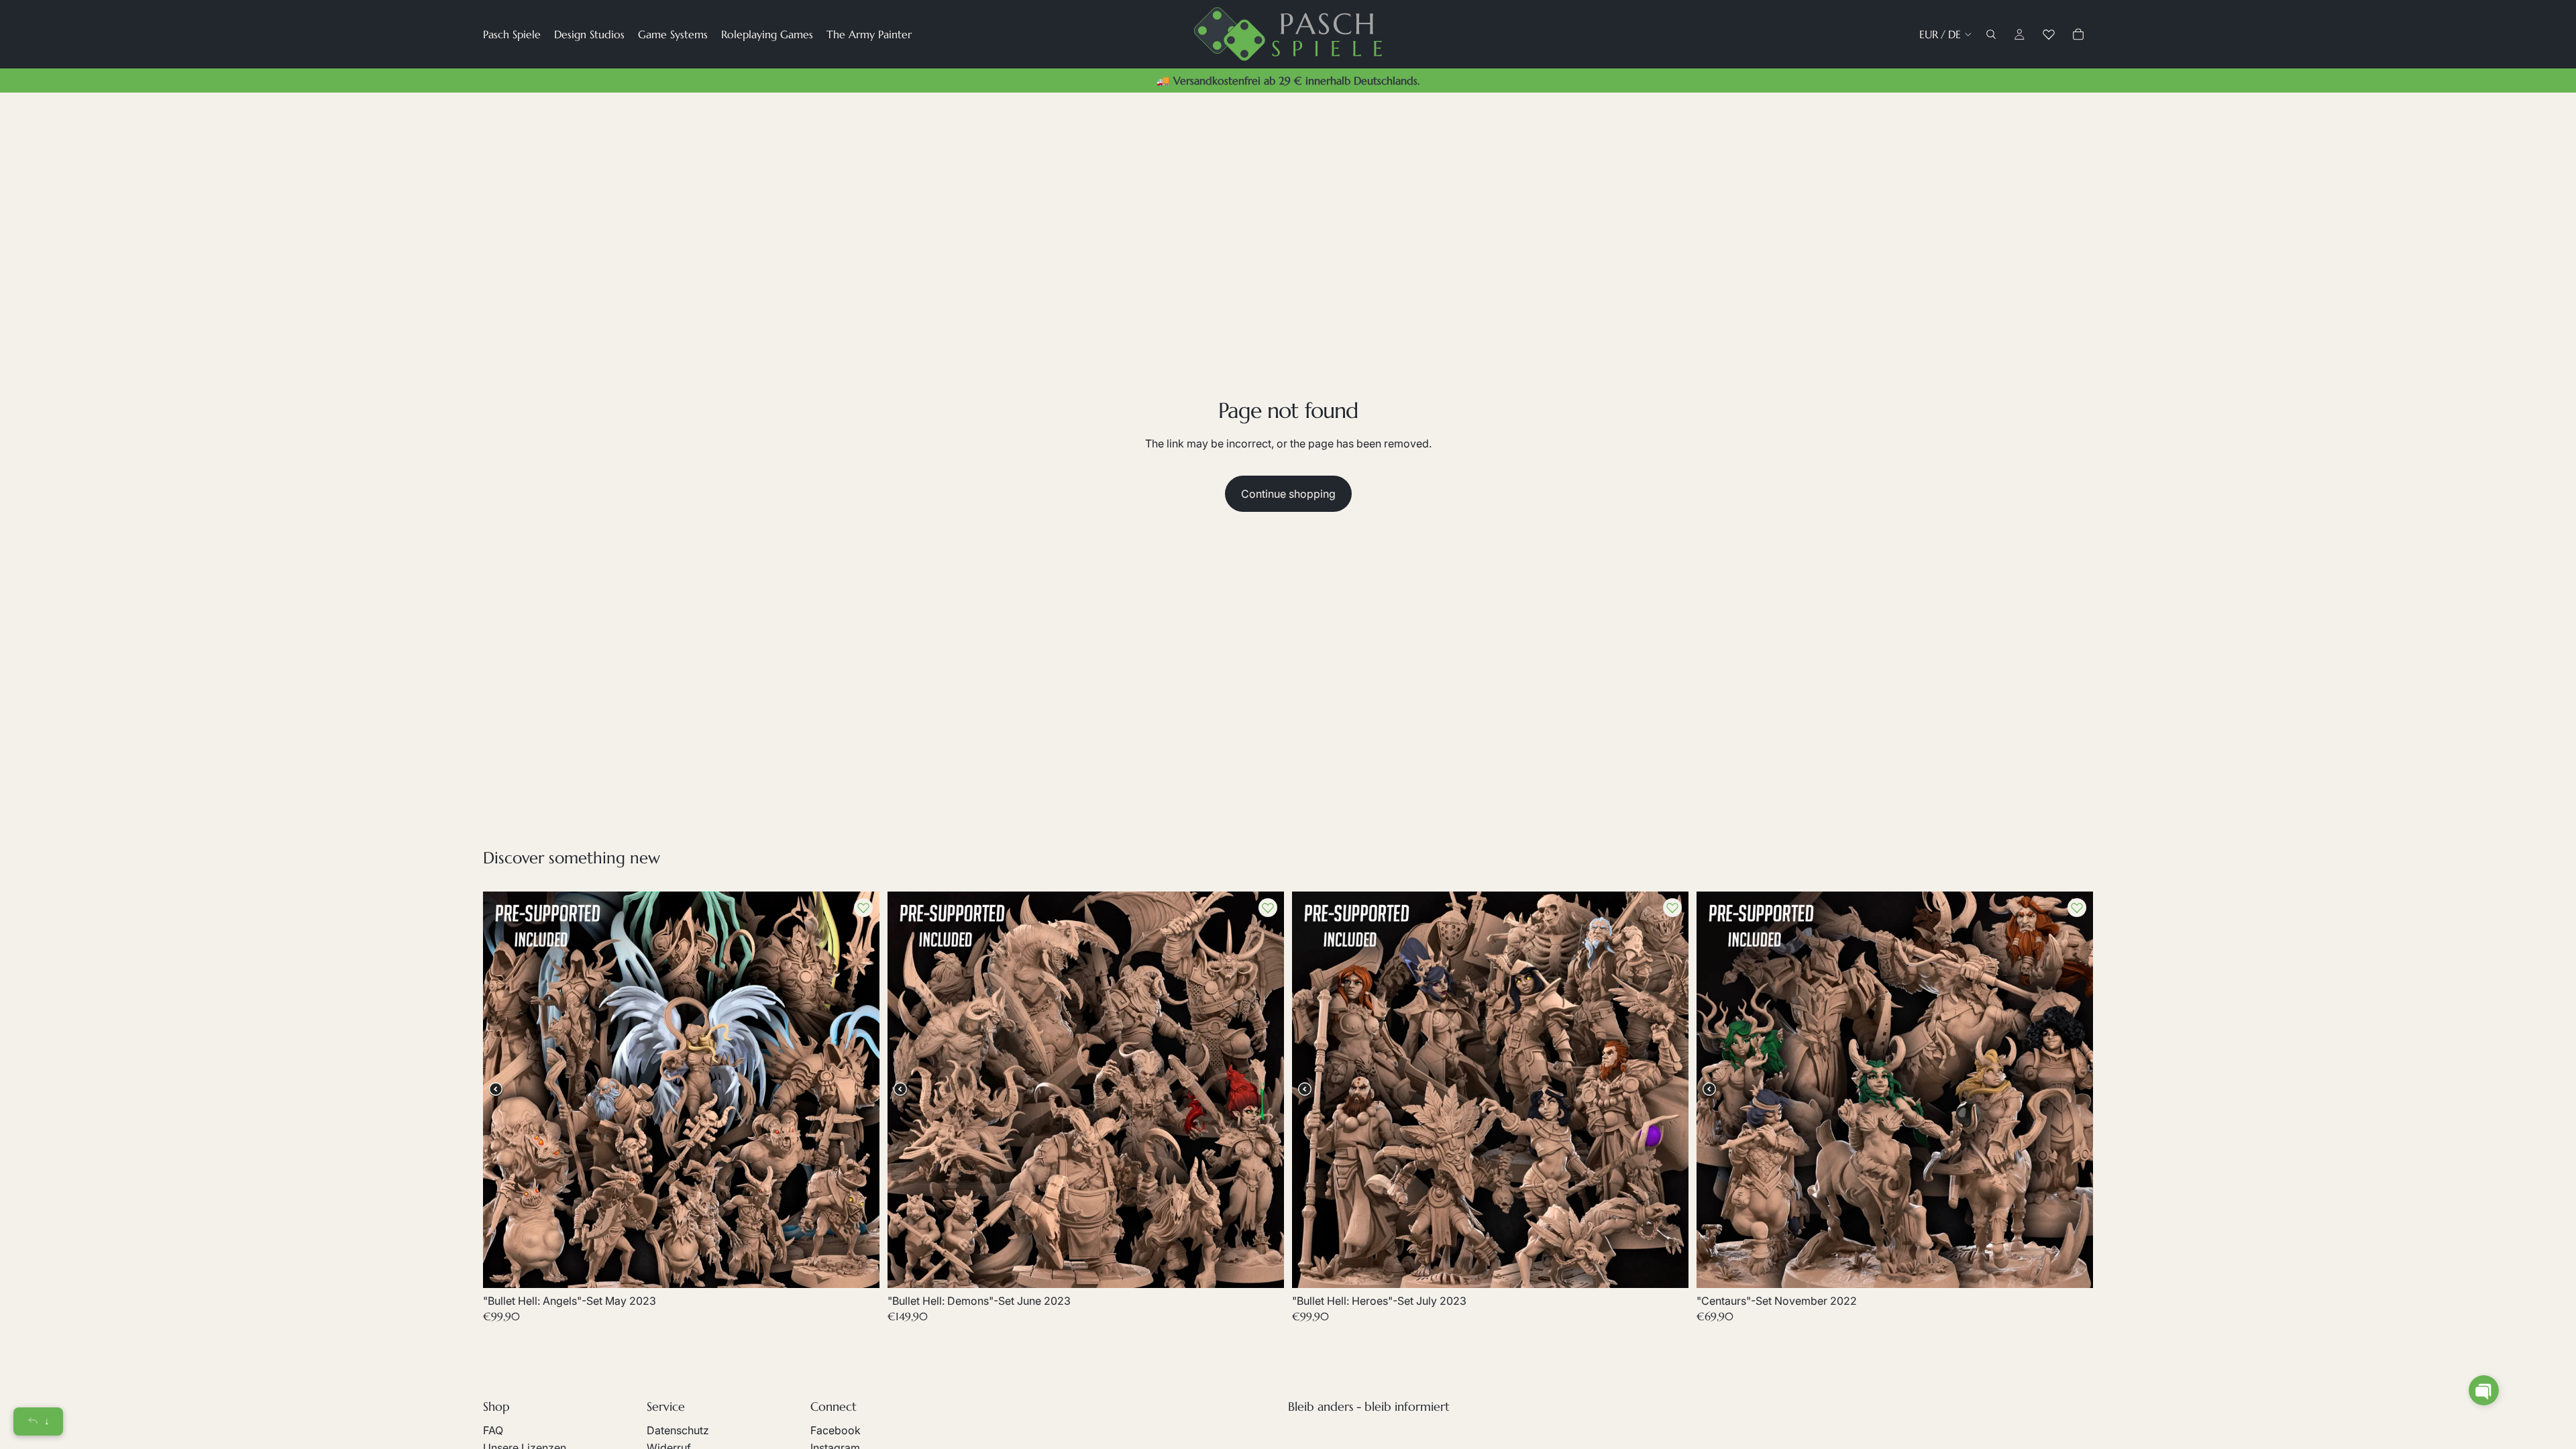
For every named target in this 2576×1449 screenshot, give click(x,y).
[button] (2484, 1390)
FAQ (493, 1430)
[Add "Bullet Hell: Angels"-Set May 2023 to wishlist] (863, 908)
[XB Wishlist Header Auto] (2049, 34)
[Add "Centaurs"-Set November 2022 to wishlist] (2077, 908)
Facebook (836, 1430)
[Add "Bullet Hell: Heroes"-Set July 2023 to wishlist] (1672, 908)
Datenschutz (678, 1430)
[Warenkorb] (2078, 34)
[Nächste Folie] (859, 1089)
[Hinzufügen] (859, 1267)
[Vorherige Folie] (503, 1089)
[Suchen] (1991, 34)
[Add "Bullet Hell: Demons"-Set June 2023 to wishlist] (1268, 908)
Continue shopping (1288, 494)
